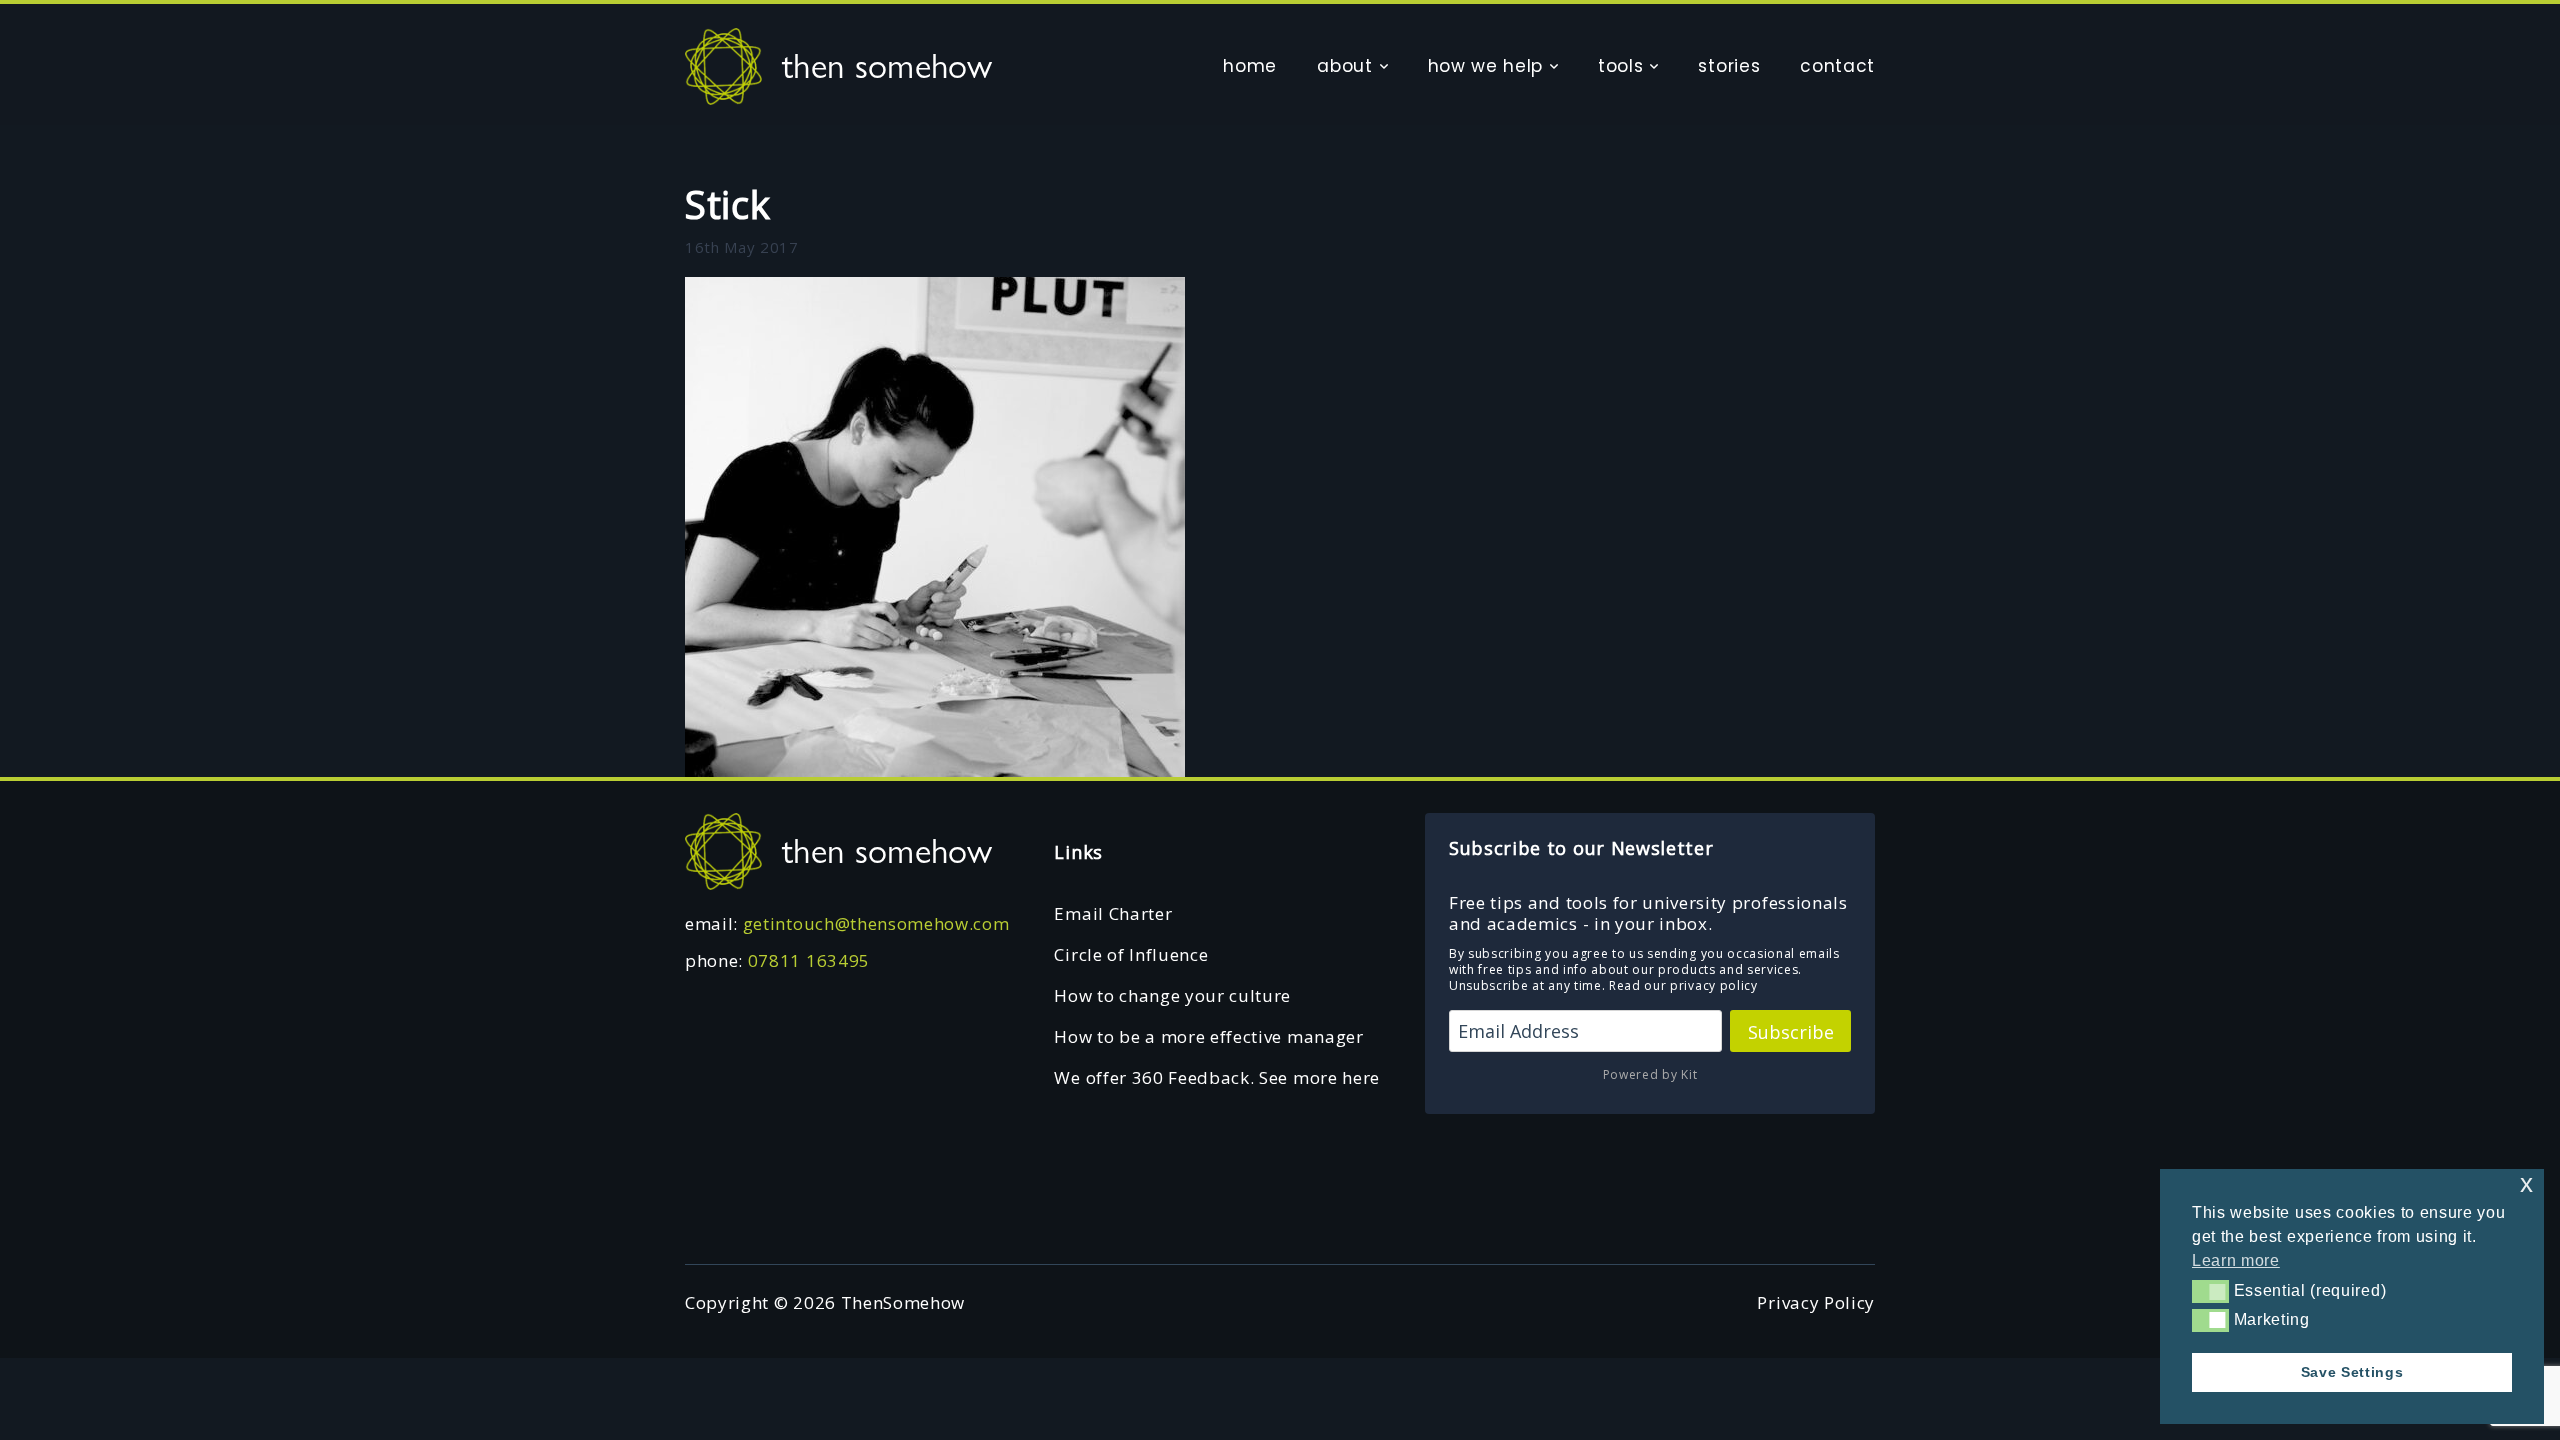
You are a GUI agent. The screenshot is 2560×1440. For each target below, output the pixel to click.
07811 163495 (809, 960)
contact (1837, 66)
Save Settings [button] (2352, 1372)
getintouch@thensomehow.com (876, 923)
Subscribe (1791, 1032)
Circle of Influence (1131, 954)
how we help (1485, 66)
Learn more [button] (2236, 1260)
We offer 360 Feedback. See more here (1216, 1077)
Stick (727, 204)
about (1344, 66)
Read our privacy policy (1683, 985)
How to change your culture (1172, 995)
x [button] (2527, 1183)
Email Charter (1113, 913)
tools (1620, 66)
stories (1729, 66)
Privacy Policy (1816, 1302)
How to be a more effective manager (1208, 1036)
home (1250, 66)
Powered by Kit (1650, 1074)
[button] (2210, 1291)
